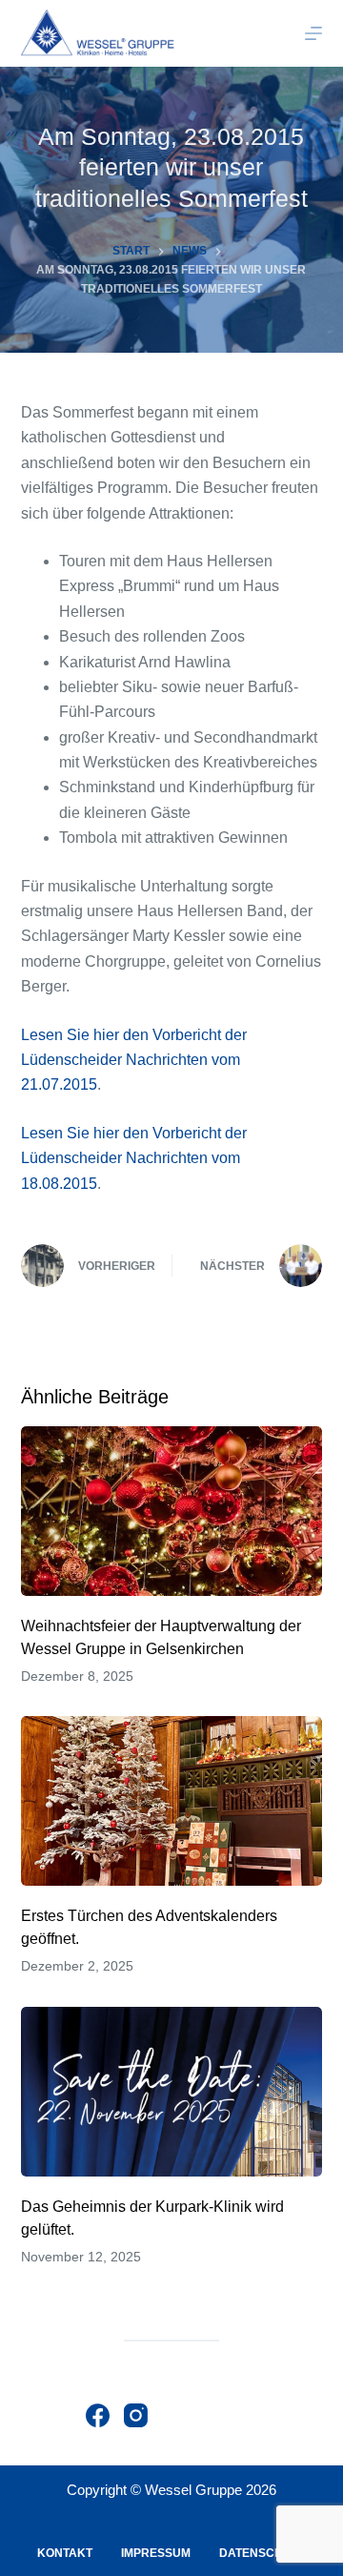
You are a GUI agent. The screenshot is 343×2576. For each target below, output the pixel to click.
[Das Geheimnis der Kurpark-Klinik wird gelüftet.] (172, 2092)
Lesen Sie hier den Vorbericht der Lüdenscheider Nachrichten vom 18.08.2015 (134, 1158)
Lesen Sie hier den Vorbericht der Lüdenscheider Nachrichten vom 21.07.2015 (134, 1060)
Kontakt (65, 2553)
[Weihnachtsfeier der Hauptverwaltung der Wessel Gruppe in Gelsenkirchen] (172, 1511)
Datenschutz (262, 2553)
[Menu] (313, 33)
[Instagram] (136, 2415)
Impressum (156, 2553)
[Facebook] (98, 2415)
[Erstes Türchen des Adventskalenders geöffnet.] (172, 1801)
